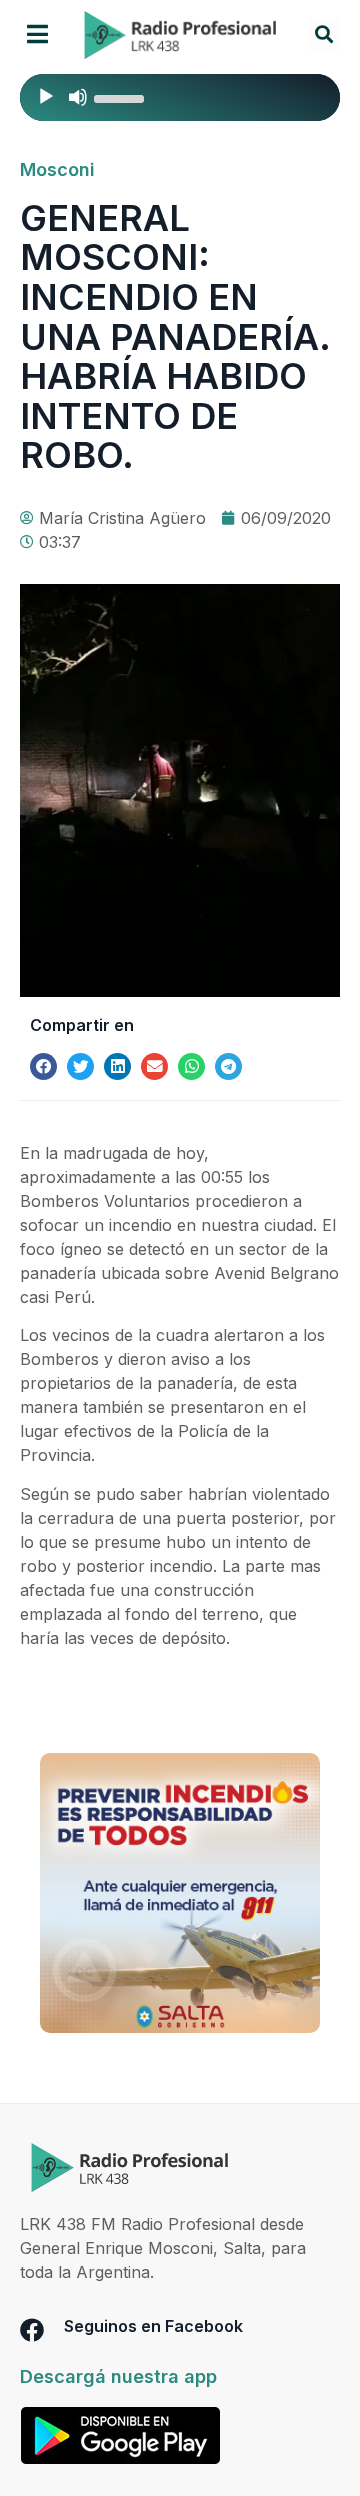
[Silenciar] (78, 97)
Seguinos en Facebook (153, 2326)
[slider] (122, 97)
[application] (180, 97)
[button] (37, 34)
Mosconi (57, 169)
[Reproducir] (46, 97)
